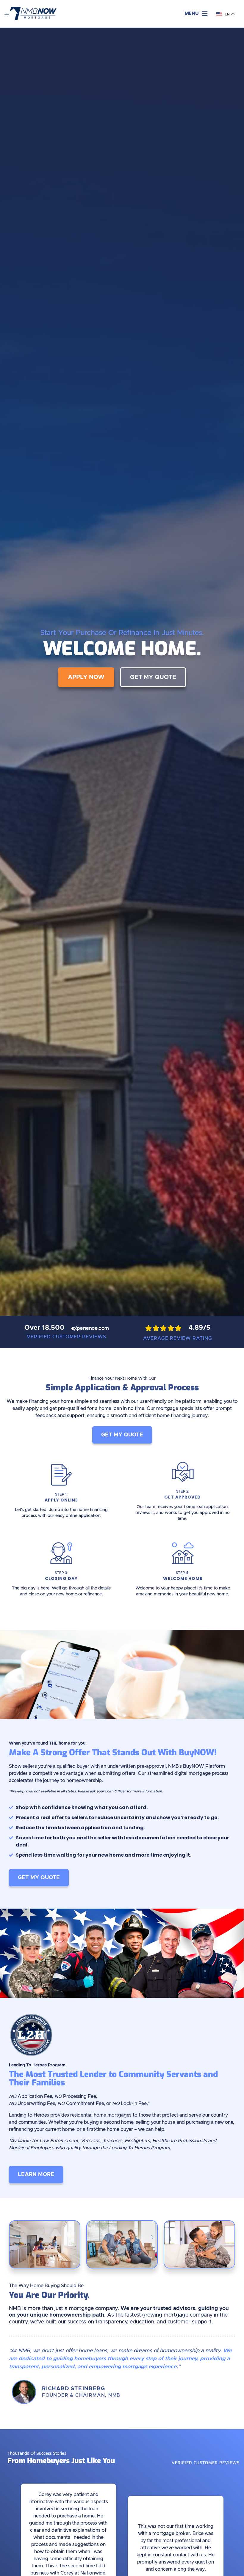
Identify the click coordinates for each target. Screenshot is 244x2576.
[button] (196, 14)
